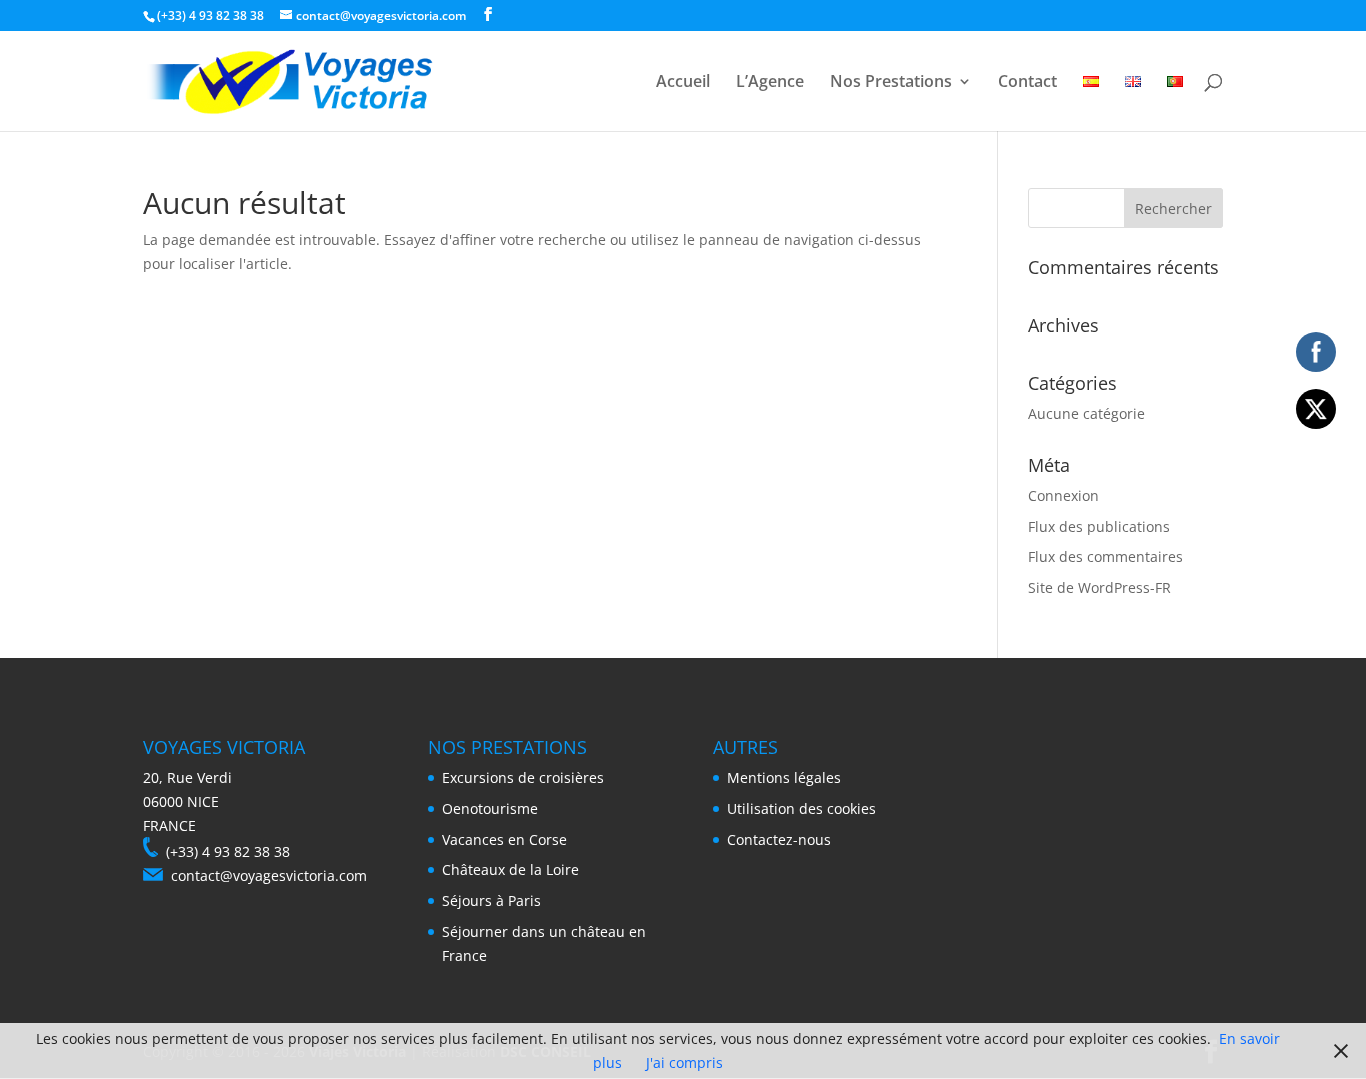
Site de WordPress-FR (1099, 587)
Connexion (1063, 495)
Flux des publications (1099, 526)
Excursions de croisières (523, 777)
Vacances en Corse (504, 839)
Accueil (683, 83)
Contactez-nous (779, 839)
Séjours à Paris (491, 900)
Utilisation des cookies (801, 808)
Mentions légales (784, 777)
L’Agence (770, 83)
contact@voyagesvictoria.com (269, 875)
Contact (1027, 83)
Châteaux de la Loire (510, 869)
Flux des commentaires (1105, 556)
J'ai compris (684, 1062)
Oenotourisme (490, 808)
